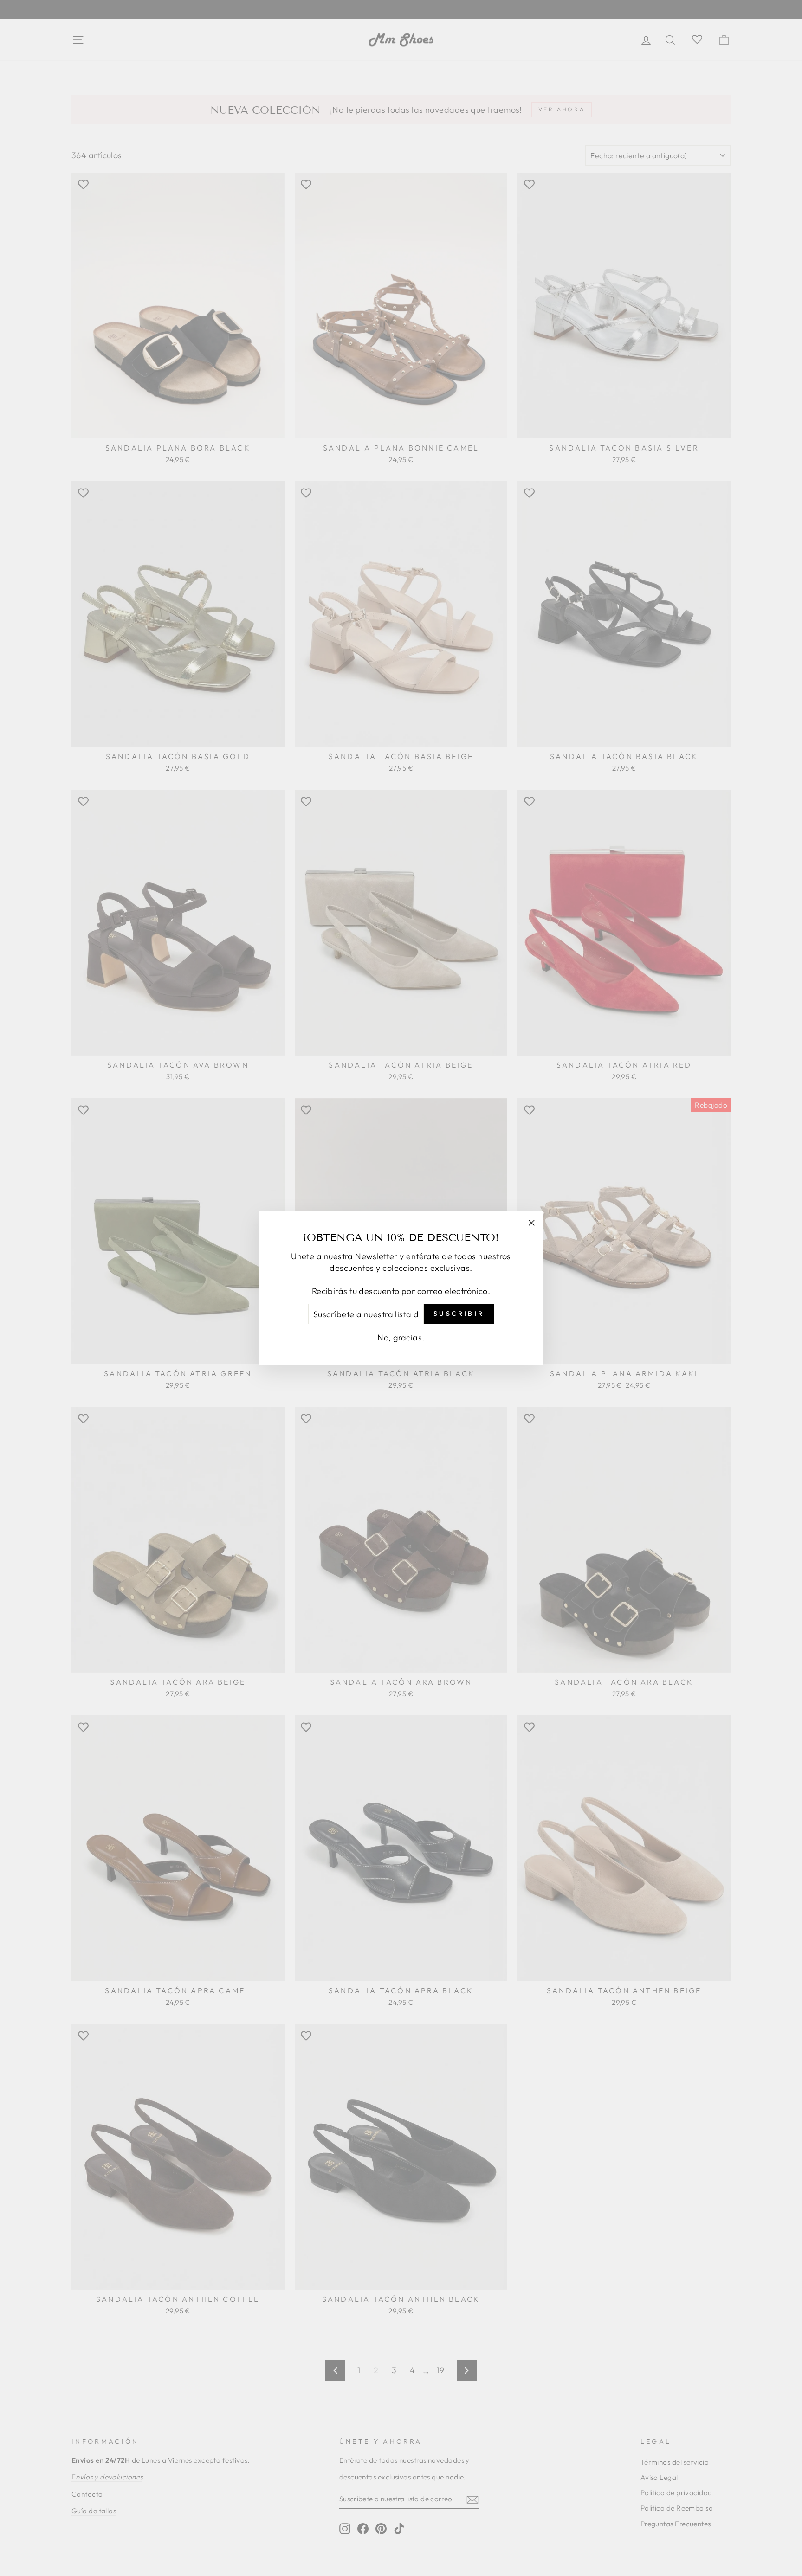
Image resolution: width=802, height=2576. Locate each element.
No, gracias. (401, 1337)
